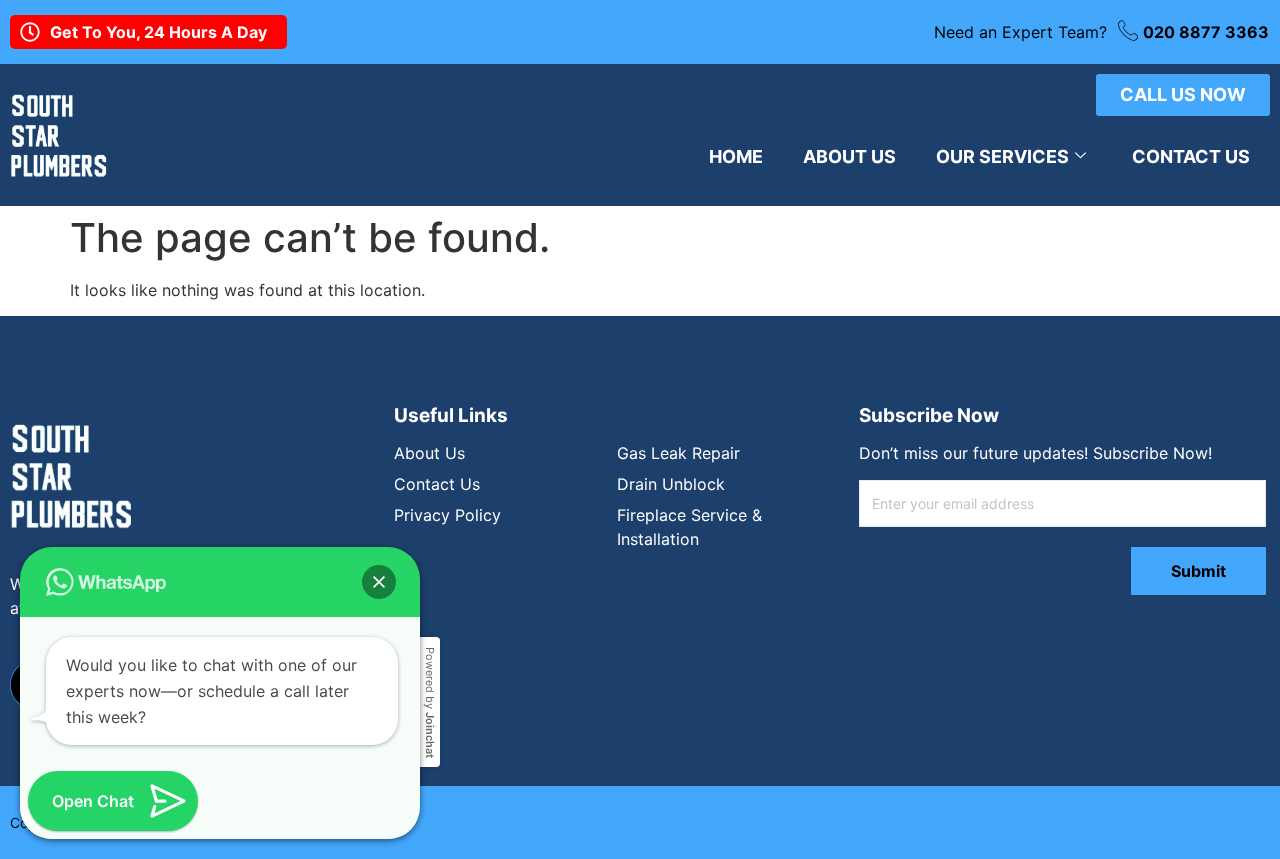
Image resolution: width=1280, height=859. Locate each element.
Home (736, 156)
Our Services (1002, 156)
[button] (379, 582)
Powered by (430, 702)
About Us (849, 156)
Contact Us (1191, 156)
